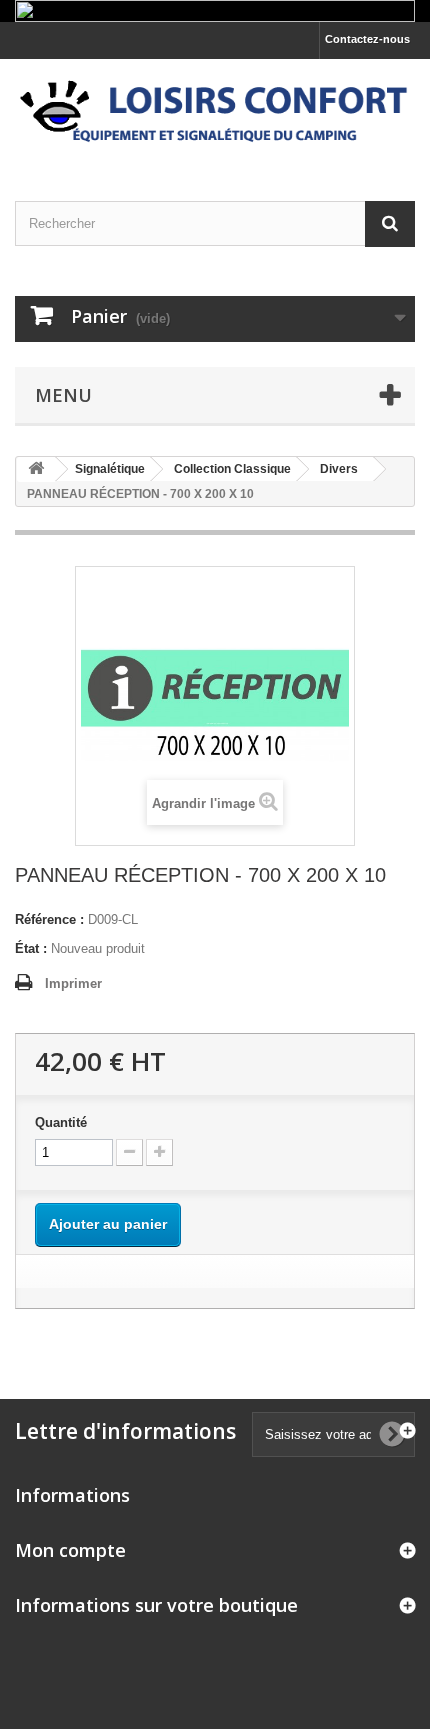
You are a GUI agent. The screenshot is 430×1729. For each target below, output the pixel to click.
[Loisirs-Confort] (215, 112)
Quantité (61, 1122)
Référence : (49, 919)
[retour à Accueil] (36, 469)
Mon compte (70, 1550)
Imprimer (73, 983)
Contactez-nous (367, 39)
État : (31, 948)
